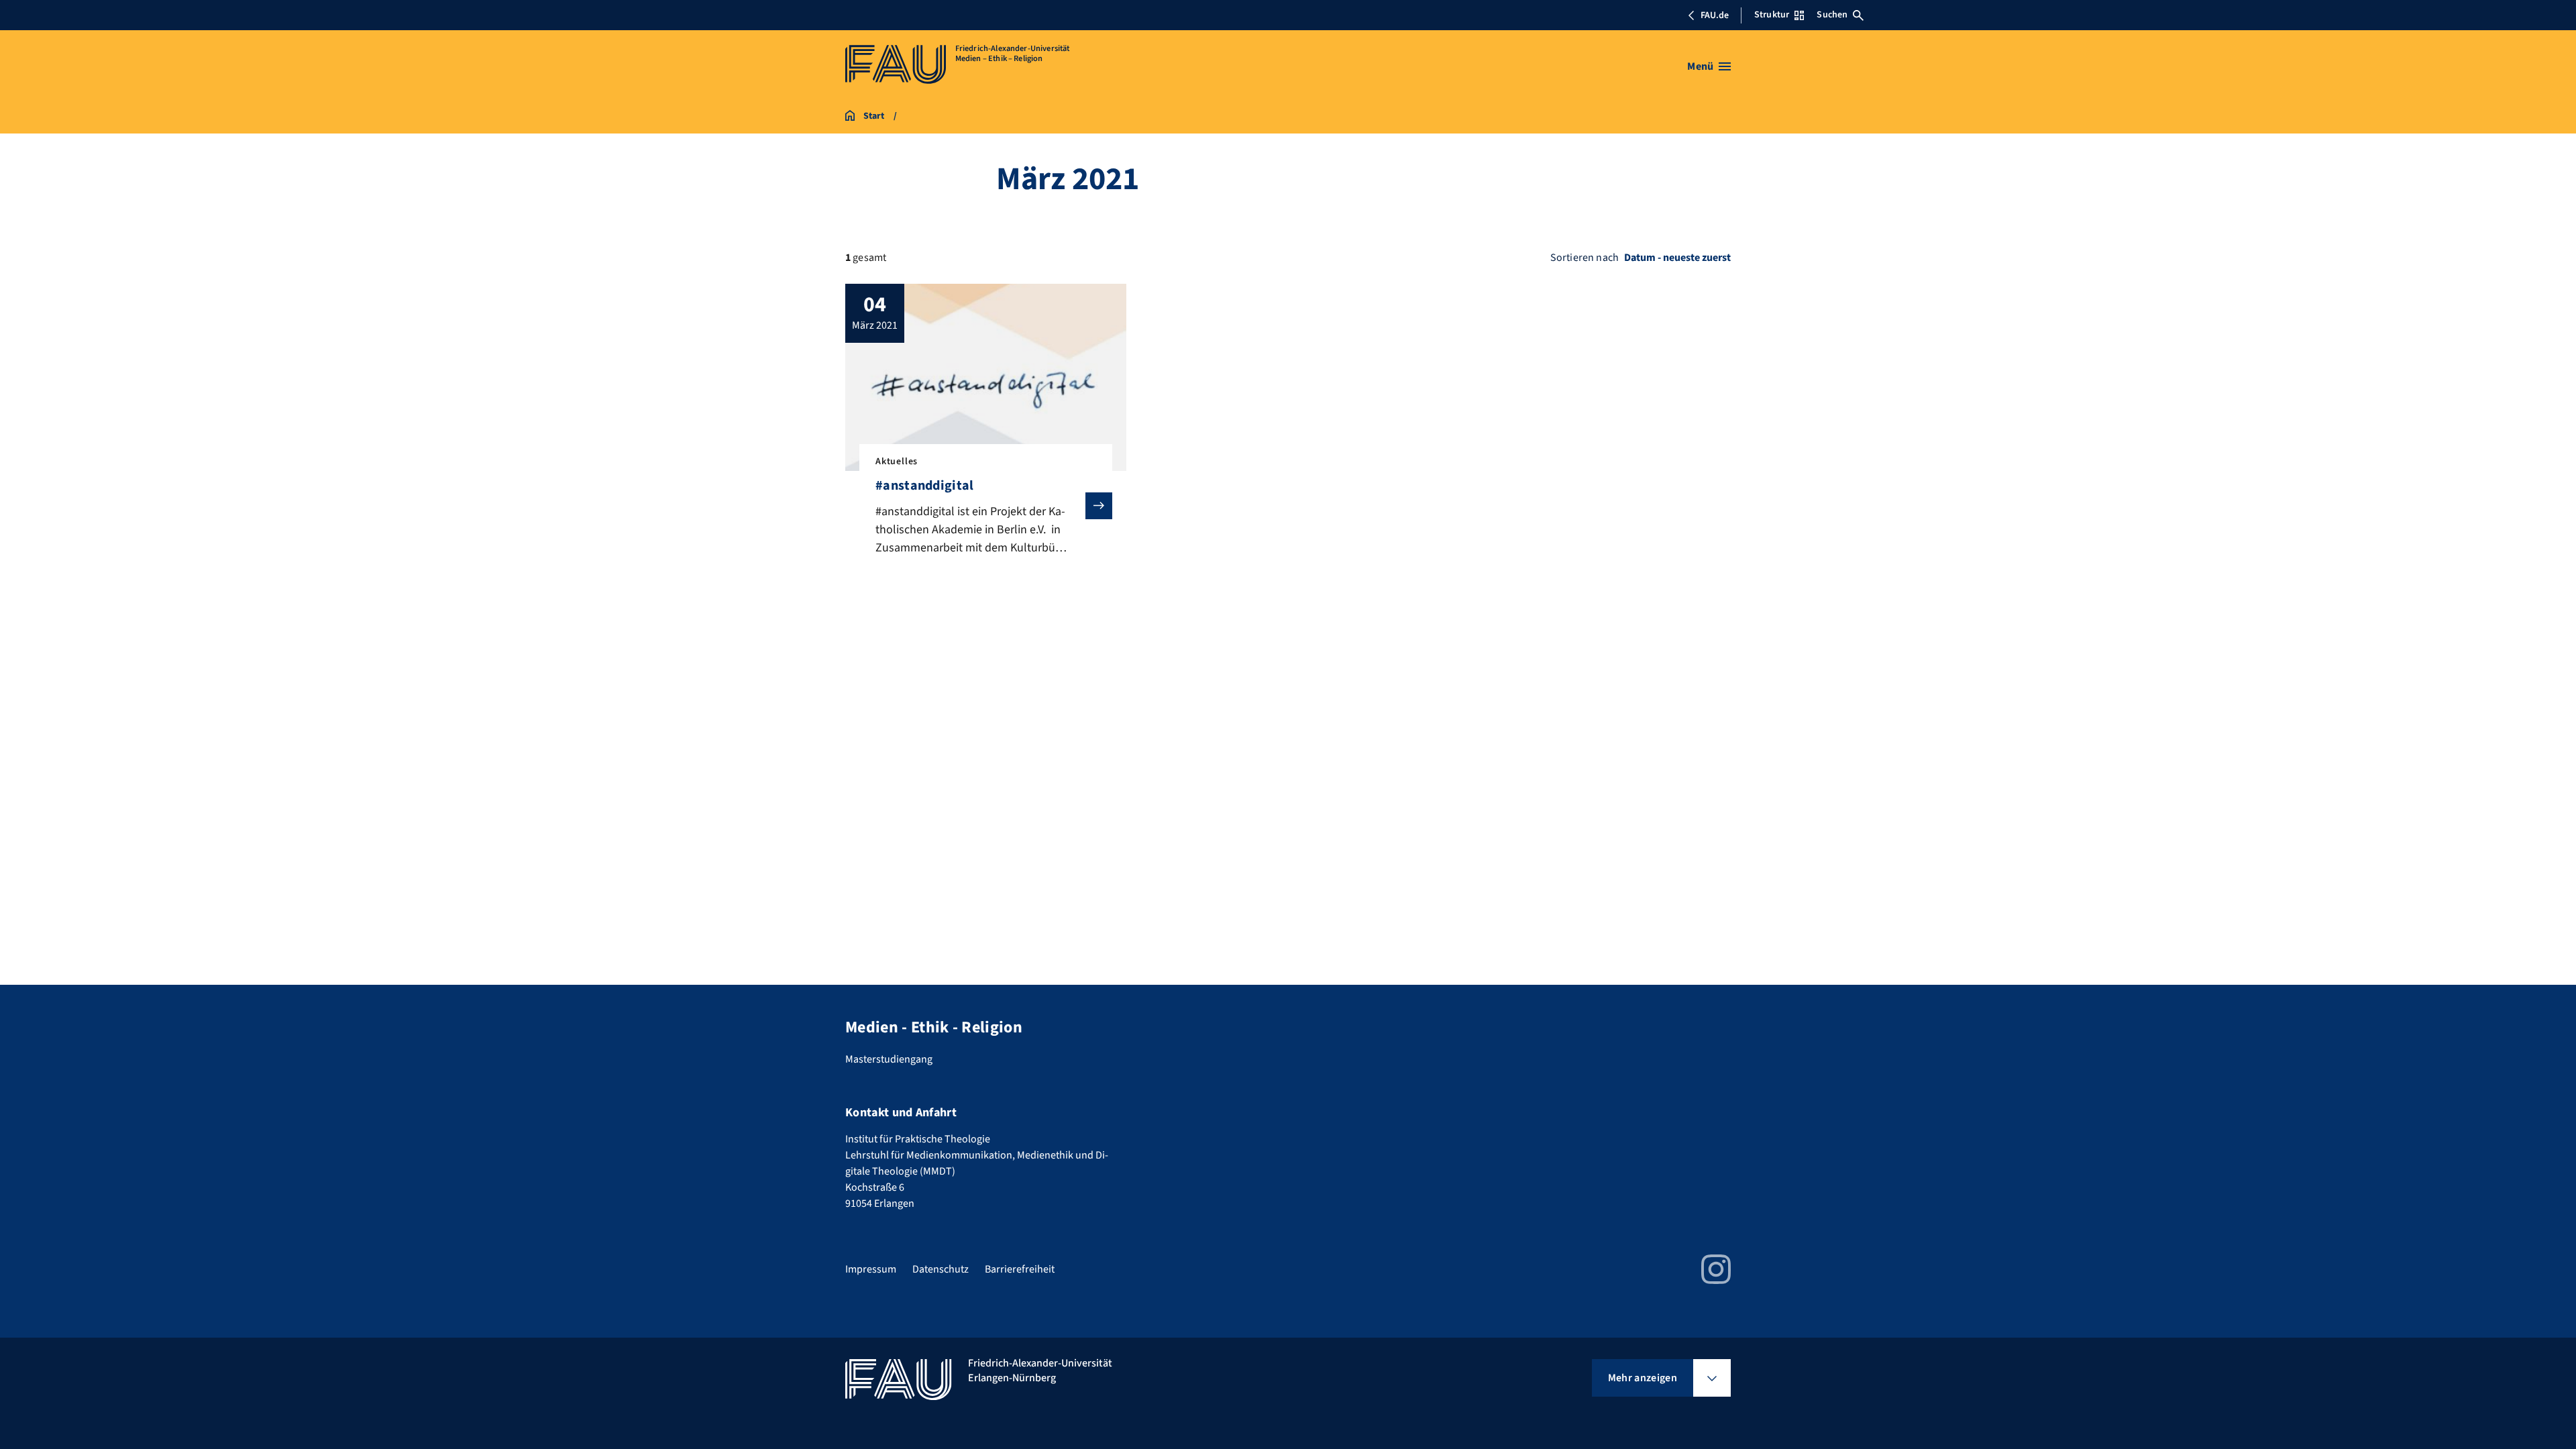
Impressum (871, 1269)
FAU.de (1715, 15)
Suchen (1832, 15)
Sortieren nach (1585, 258)
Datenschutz (941, 1269)
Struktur (1772, 15)
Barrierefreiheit (1020, 1269)
